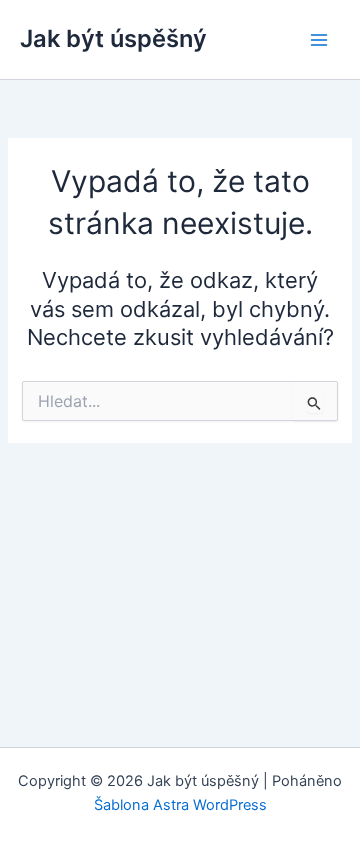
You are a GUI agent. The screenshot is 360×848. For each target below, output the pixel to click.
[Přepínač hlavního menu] (319, 40)
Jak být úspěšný (113, 38)
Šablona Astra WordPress (180, 805)
